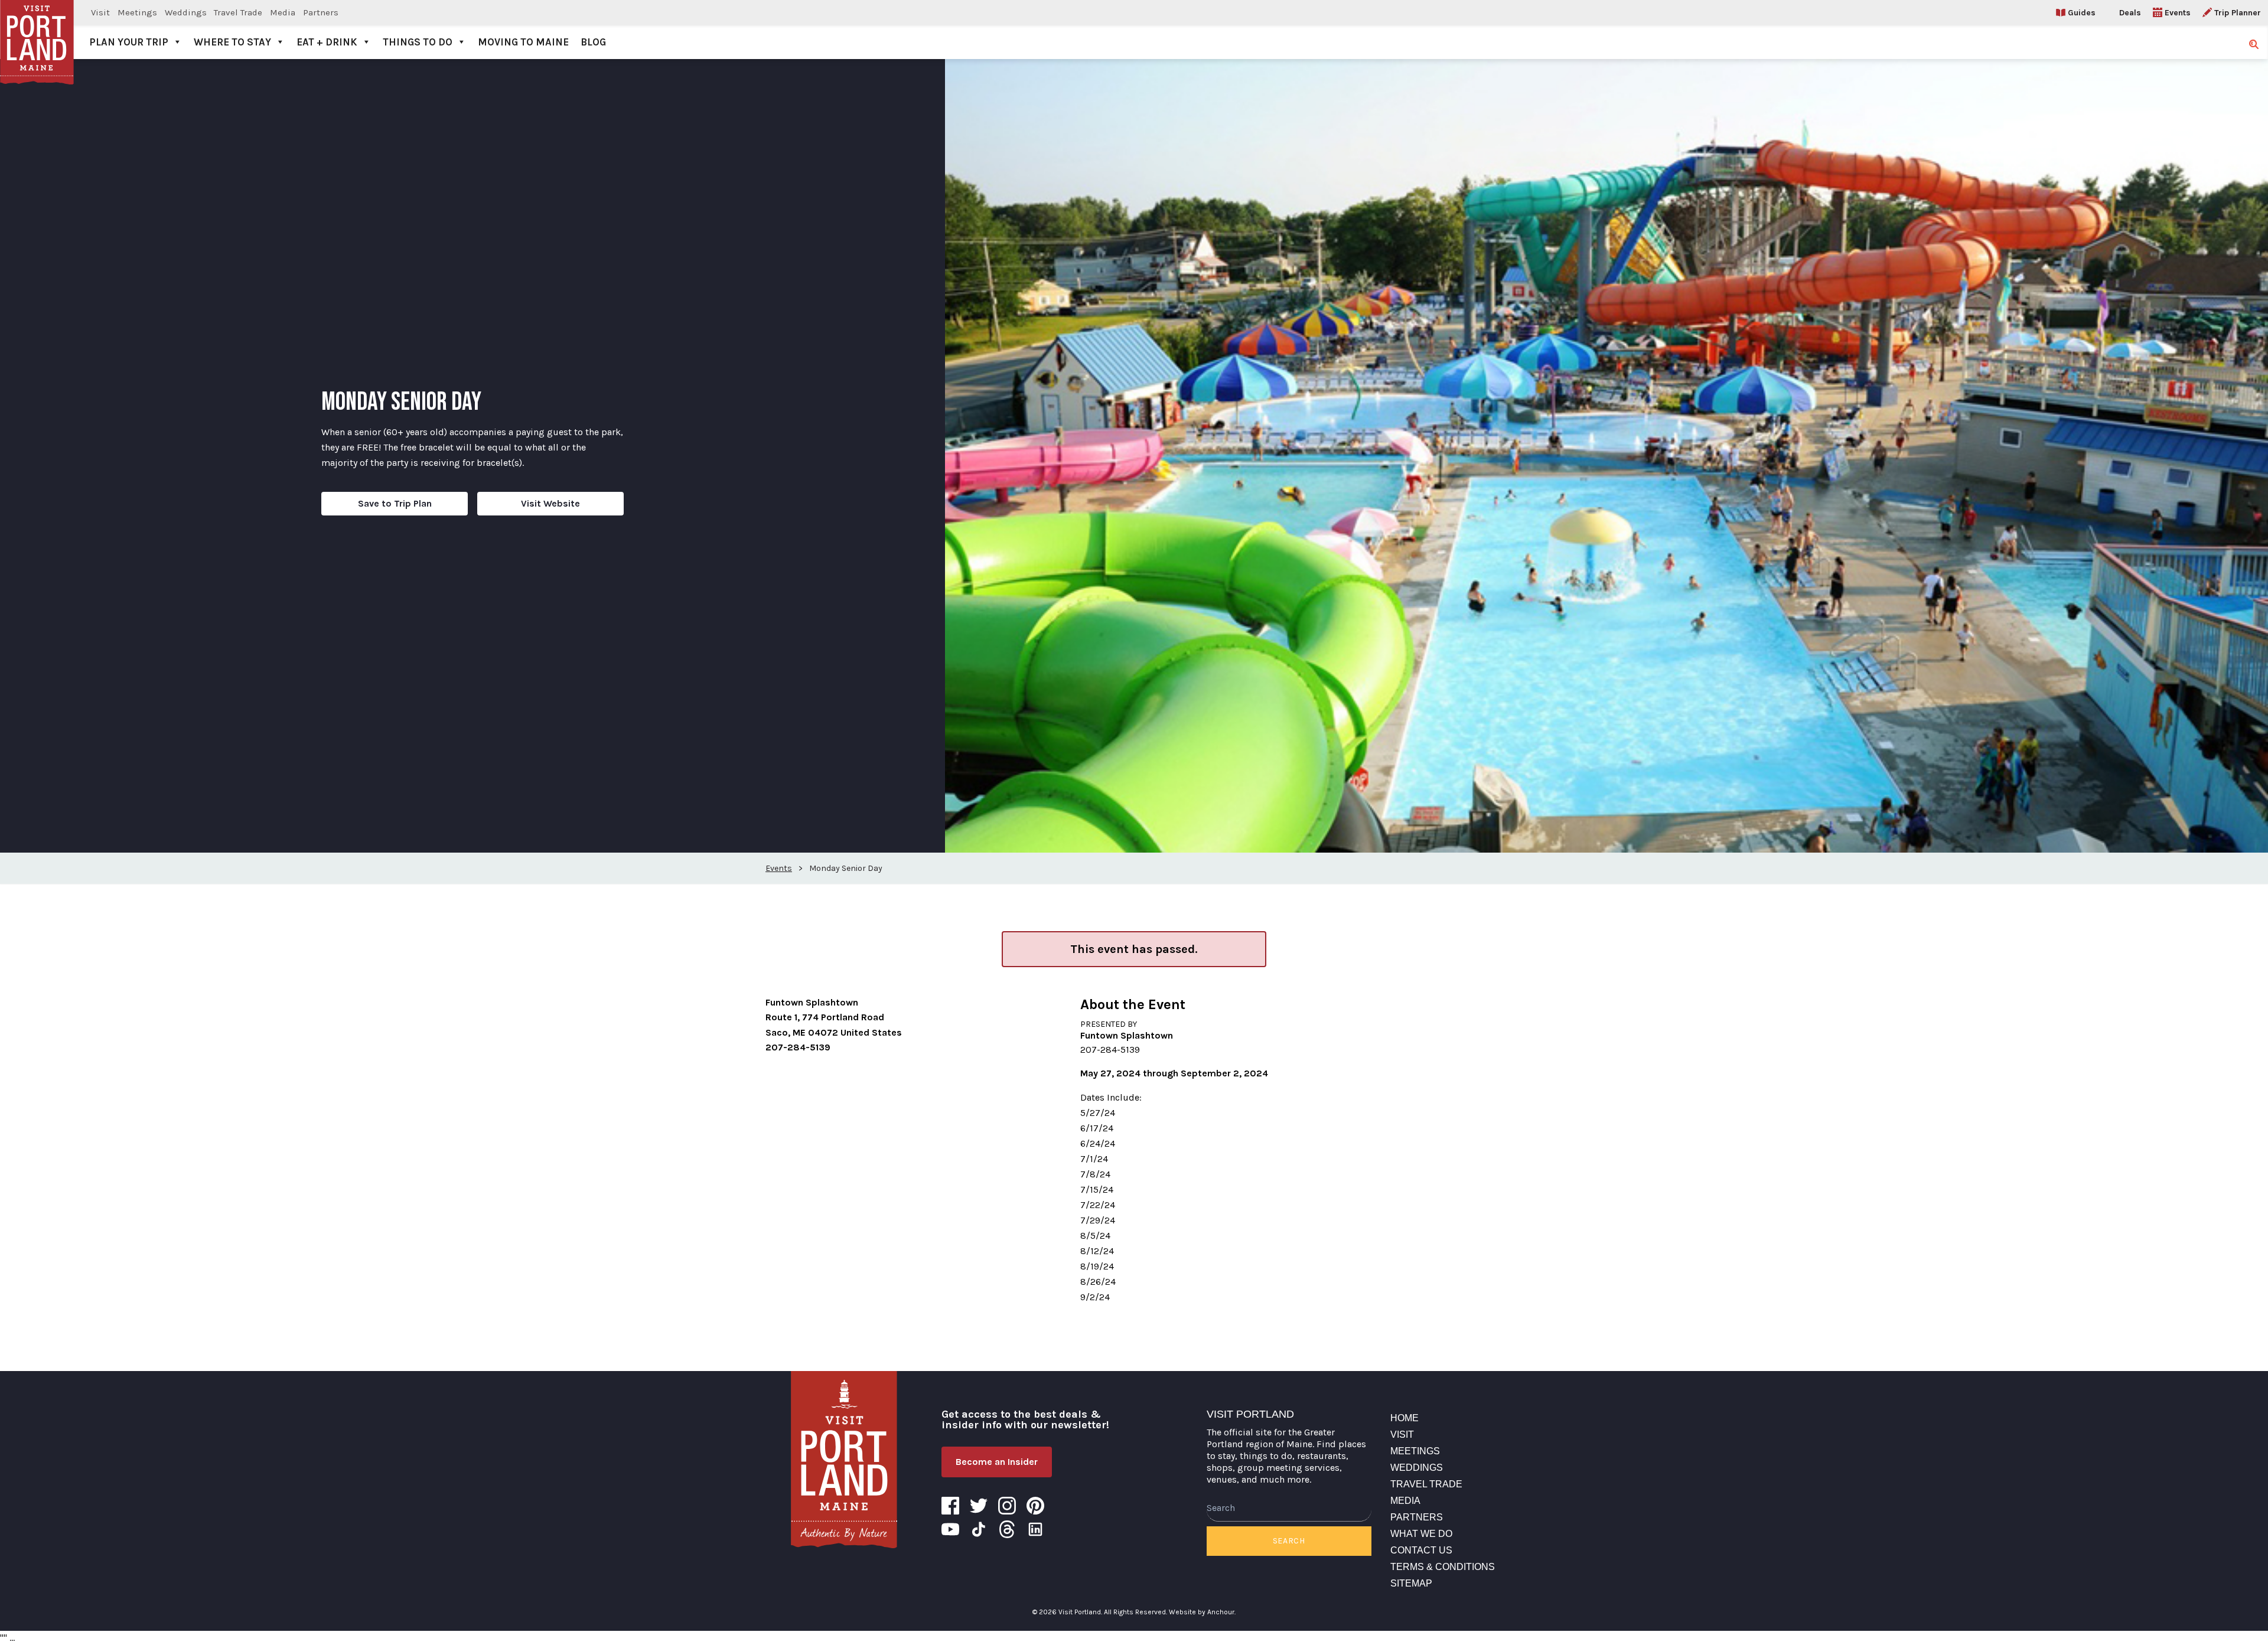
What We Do (1421, 1534)
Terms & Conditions (1443, 1567)
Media (283, 12)
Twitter (979, 1506)
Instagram (1007, 1506)
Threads (1007, 1529)
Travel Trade (238, 12)
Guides (2082, 13)
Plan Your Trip (129, 42)
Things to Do (418, 42)
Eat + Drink (327, 42)
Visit (100, 12)
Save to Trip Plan (395, 503)
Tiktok (979, 1529)
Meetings (137, 12)
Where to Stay (232, 42)
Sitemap (1411, 1583)
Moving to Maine (523, 42)
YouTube (950, 1529)
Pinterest (1035, 1506)
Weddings (186, 12)
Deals (2130, 13)
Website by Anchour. (1202, 1612)
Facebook (950, 1506)
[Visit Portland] (37, 30)
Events (2178, 13)
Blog (593, 42)
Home (1405, 1418)
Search (1289, 1541)
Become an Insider (997, 1462)
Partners (321, 12)
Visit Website (550, 503)
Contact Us (1421, 1550)
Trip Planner (2238, 13)
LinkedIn (1035, 1529)
